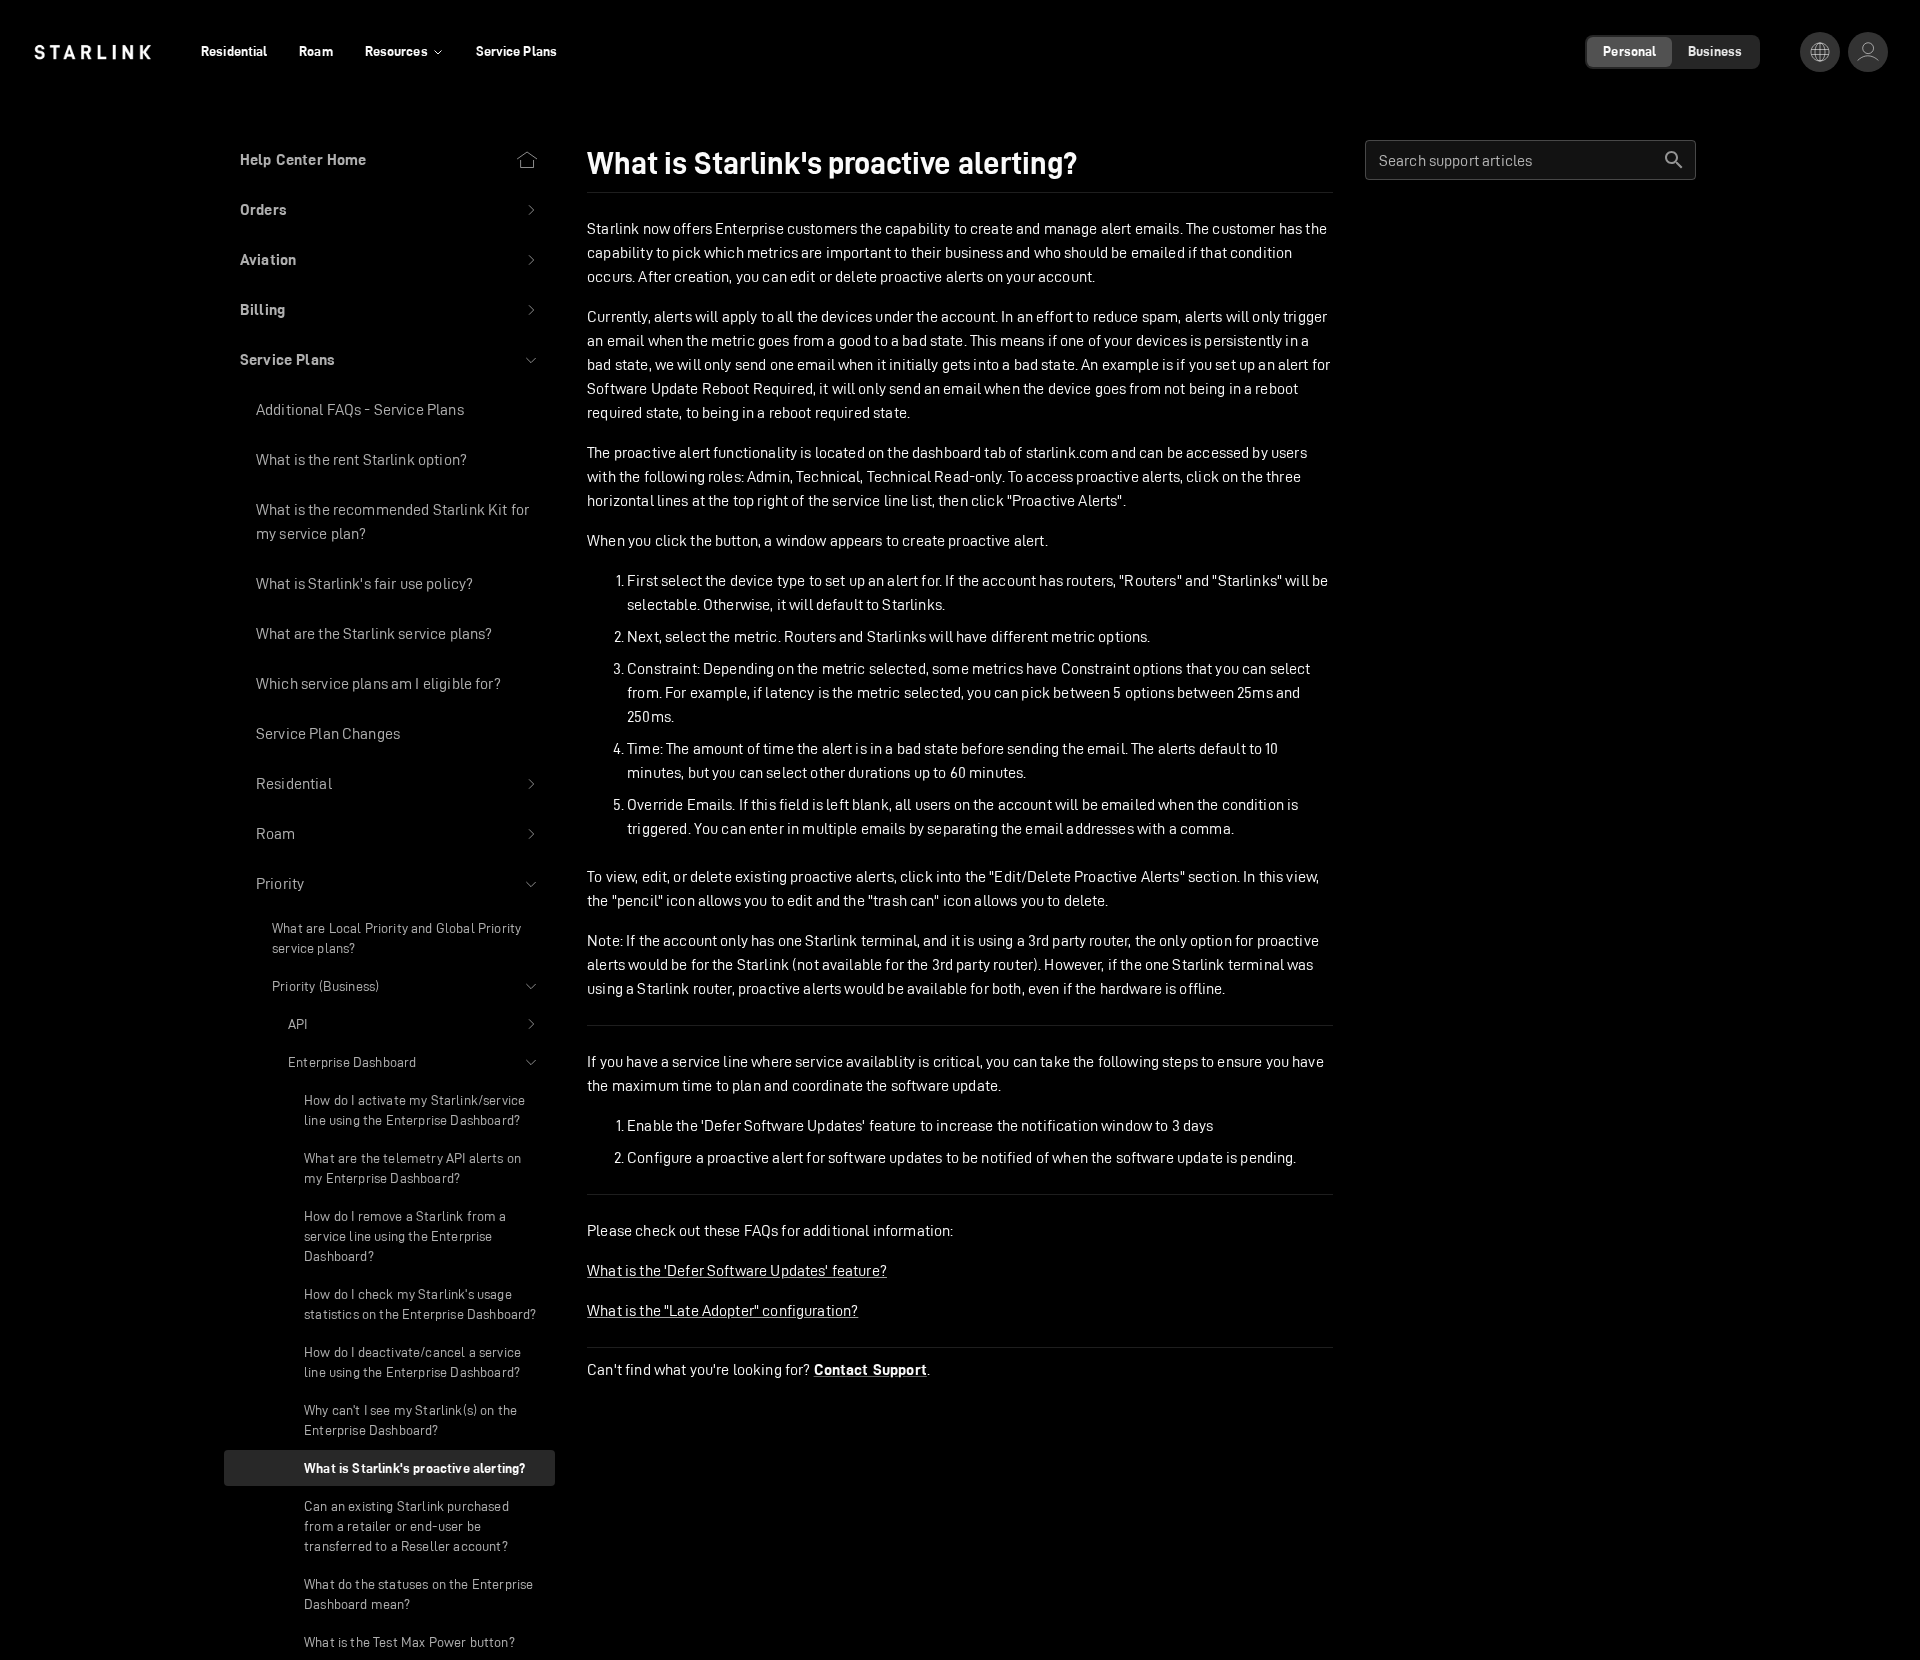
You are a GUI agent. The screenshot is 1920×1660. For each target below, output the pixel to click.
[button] (389, 210)
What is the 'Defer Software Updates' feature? (737, 1270)
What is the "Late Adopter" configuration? (722, 1310)
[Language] (1820, 52)
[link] (92, 52)
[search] (1674, 160)
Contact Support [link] (870, 1370)
